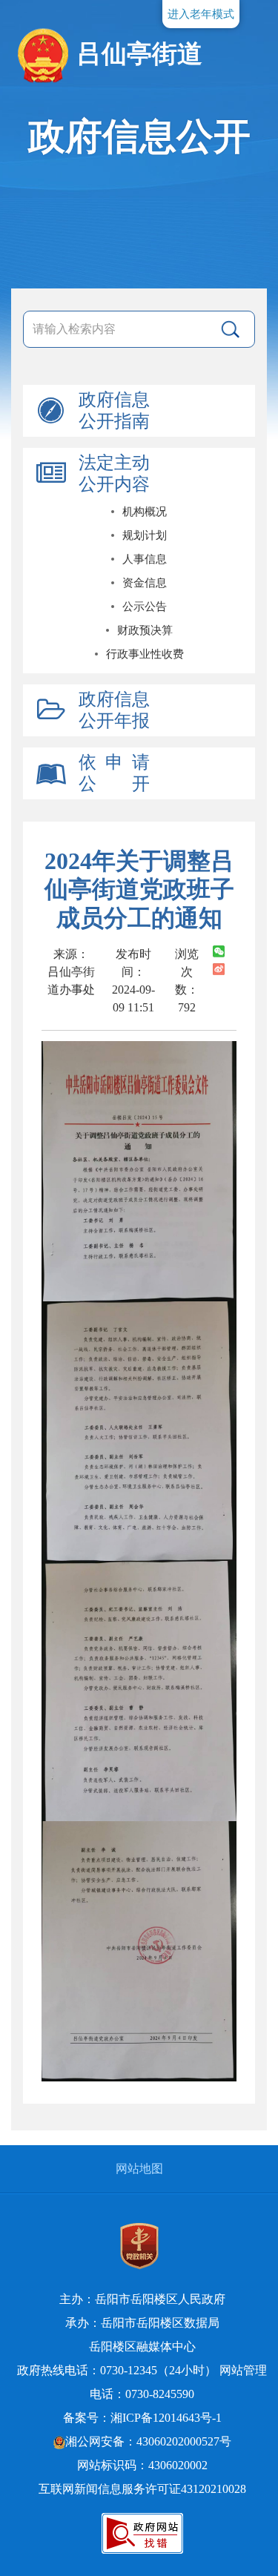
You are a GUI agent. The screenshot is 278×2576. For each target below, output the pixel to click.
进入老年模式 (201, 14)
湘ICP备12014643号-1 (166, 2418)
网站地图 (139, 2169)
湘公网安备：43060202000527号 (148, 2441)
